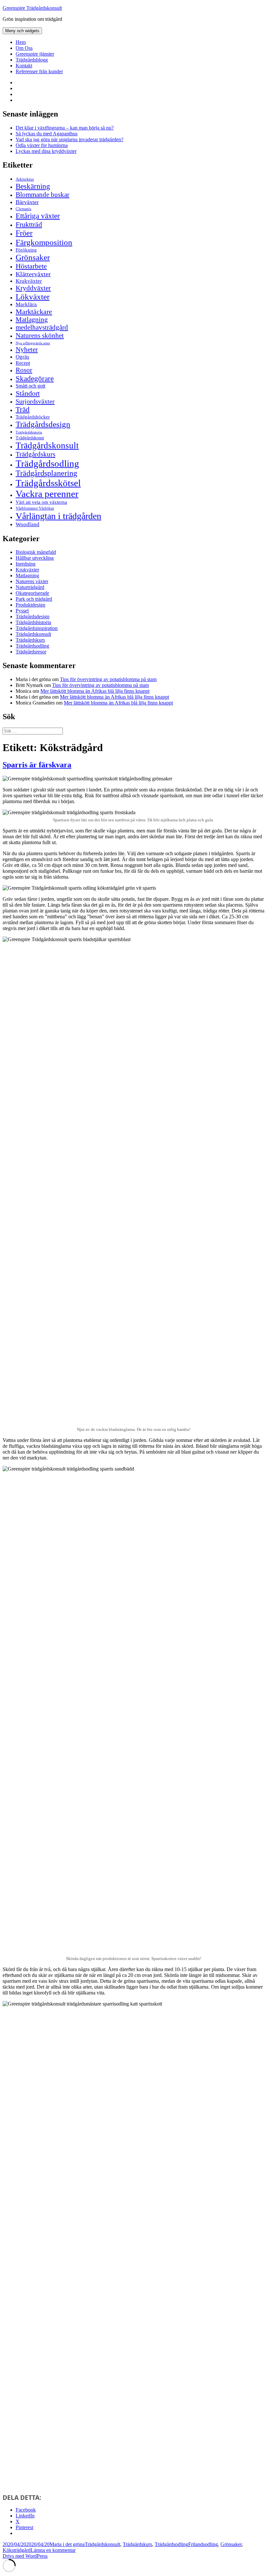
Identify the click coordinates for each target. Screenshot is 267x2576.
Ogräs (22, 357)
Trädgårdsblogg (32, 60)
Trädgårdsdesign (43, 424)
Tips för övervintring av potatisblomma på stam (108, 679)
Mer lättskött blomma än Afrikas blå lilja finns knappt (95, 691)
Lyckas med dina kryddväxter (46, 151)
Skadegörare (35, 378)
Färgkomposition (44, 242)
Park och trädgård (34, 599)
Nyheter (27, 349)
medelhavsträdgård (42, 327)
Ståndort (28, 393)
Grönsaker (33, 257)
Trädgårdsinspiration (37, 628)
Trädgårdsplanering (46, 473)
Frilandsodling (203, 2544)
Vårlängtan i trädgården (58, 516)
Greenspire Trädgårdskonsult (32, 8)
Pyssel (22, 611)
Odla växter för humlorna (42, 145)
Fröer (24, 233)
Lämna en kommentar (53, 2550)
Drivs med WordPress (25, 2556)
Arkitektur (25, 179)
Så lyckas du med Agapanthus (47, 134)
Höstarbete (31, 266)
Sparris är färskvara (37, 765)
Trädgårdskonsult (47, 445)
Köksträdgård (17, 2550)
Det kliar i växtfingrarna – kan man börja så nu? (65, 128)
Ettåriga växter (38, 216)
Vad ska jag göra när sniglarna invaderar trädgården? (70, 139)
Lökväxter (33, 296)
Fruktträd (29, 224)
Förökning (26, 250)
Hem (21, 42)
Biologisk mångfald (36, 552)
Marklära (26, 304)
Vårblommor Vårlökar (35, 508)
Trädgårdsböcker (33, 417)
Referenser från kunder (39, 71)
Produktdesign (30, 605)
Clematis (23, 209)
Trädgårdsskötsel (48, 483)
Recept (23, 363)
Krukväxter (29, 281)
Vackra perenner (47, 494)
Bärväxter (27, 202)
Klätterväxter (33, 274)
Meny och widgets (22, 31)
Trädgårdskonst (30, 438)
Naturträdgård (30, 587)
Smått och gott (30, 386)
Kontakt (24, 66)
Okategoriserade (32, 593)
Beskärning (33, 186)
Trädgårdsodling (47, 463)
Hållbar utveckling (35, 558)
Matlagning (32, 320)
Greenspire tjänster (35, 54)
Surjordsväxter (35, 401)
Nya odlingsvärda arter (33, 343)
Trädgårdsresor (31, 652)
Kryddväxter (33, 288)
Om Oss (24, 48)
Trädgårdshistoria (29, 432)
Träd (23, 409)
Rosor (24, 370)
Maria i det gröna (67, 2544)
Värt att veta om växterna (41, 502)
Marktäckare (34, 312)
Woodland (28, 524)
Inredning (26, 564)
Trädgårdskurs (35, 454)
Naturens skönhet (40, 336)
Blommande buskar (42, 195)
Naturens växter (32, 581)
